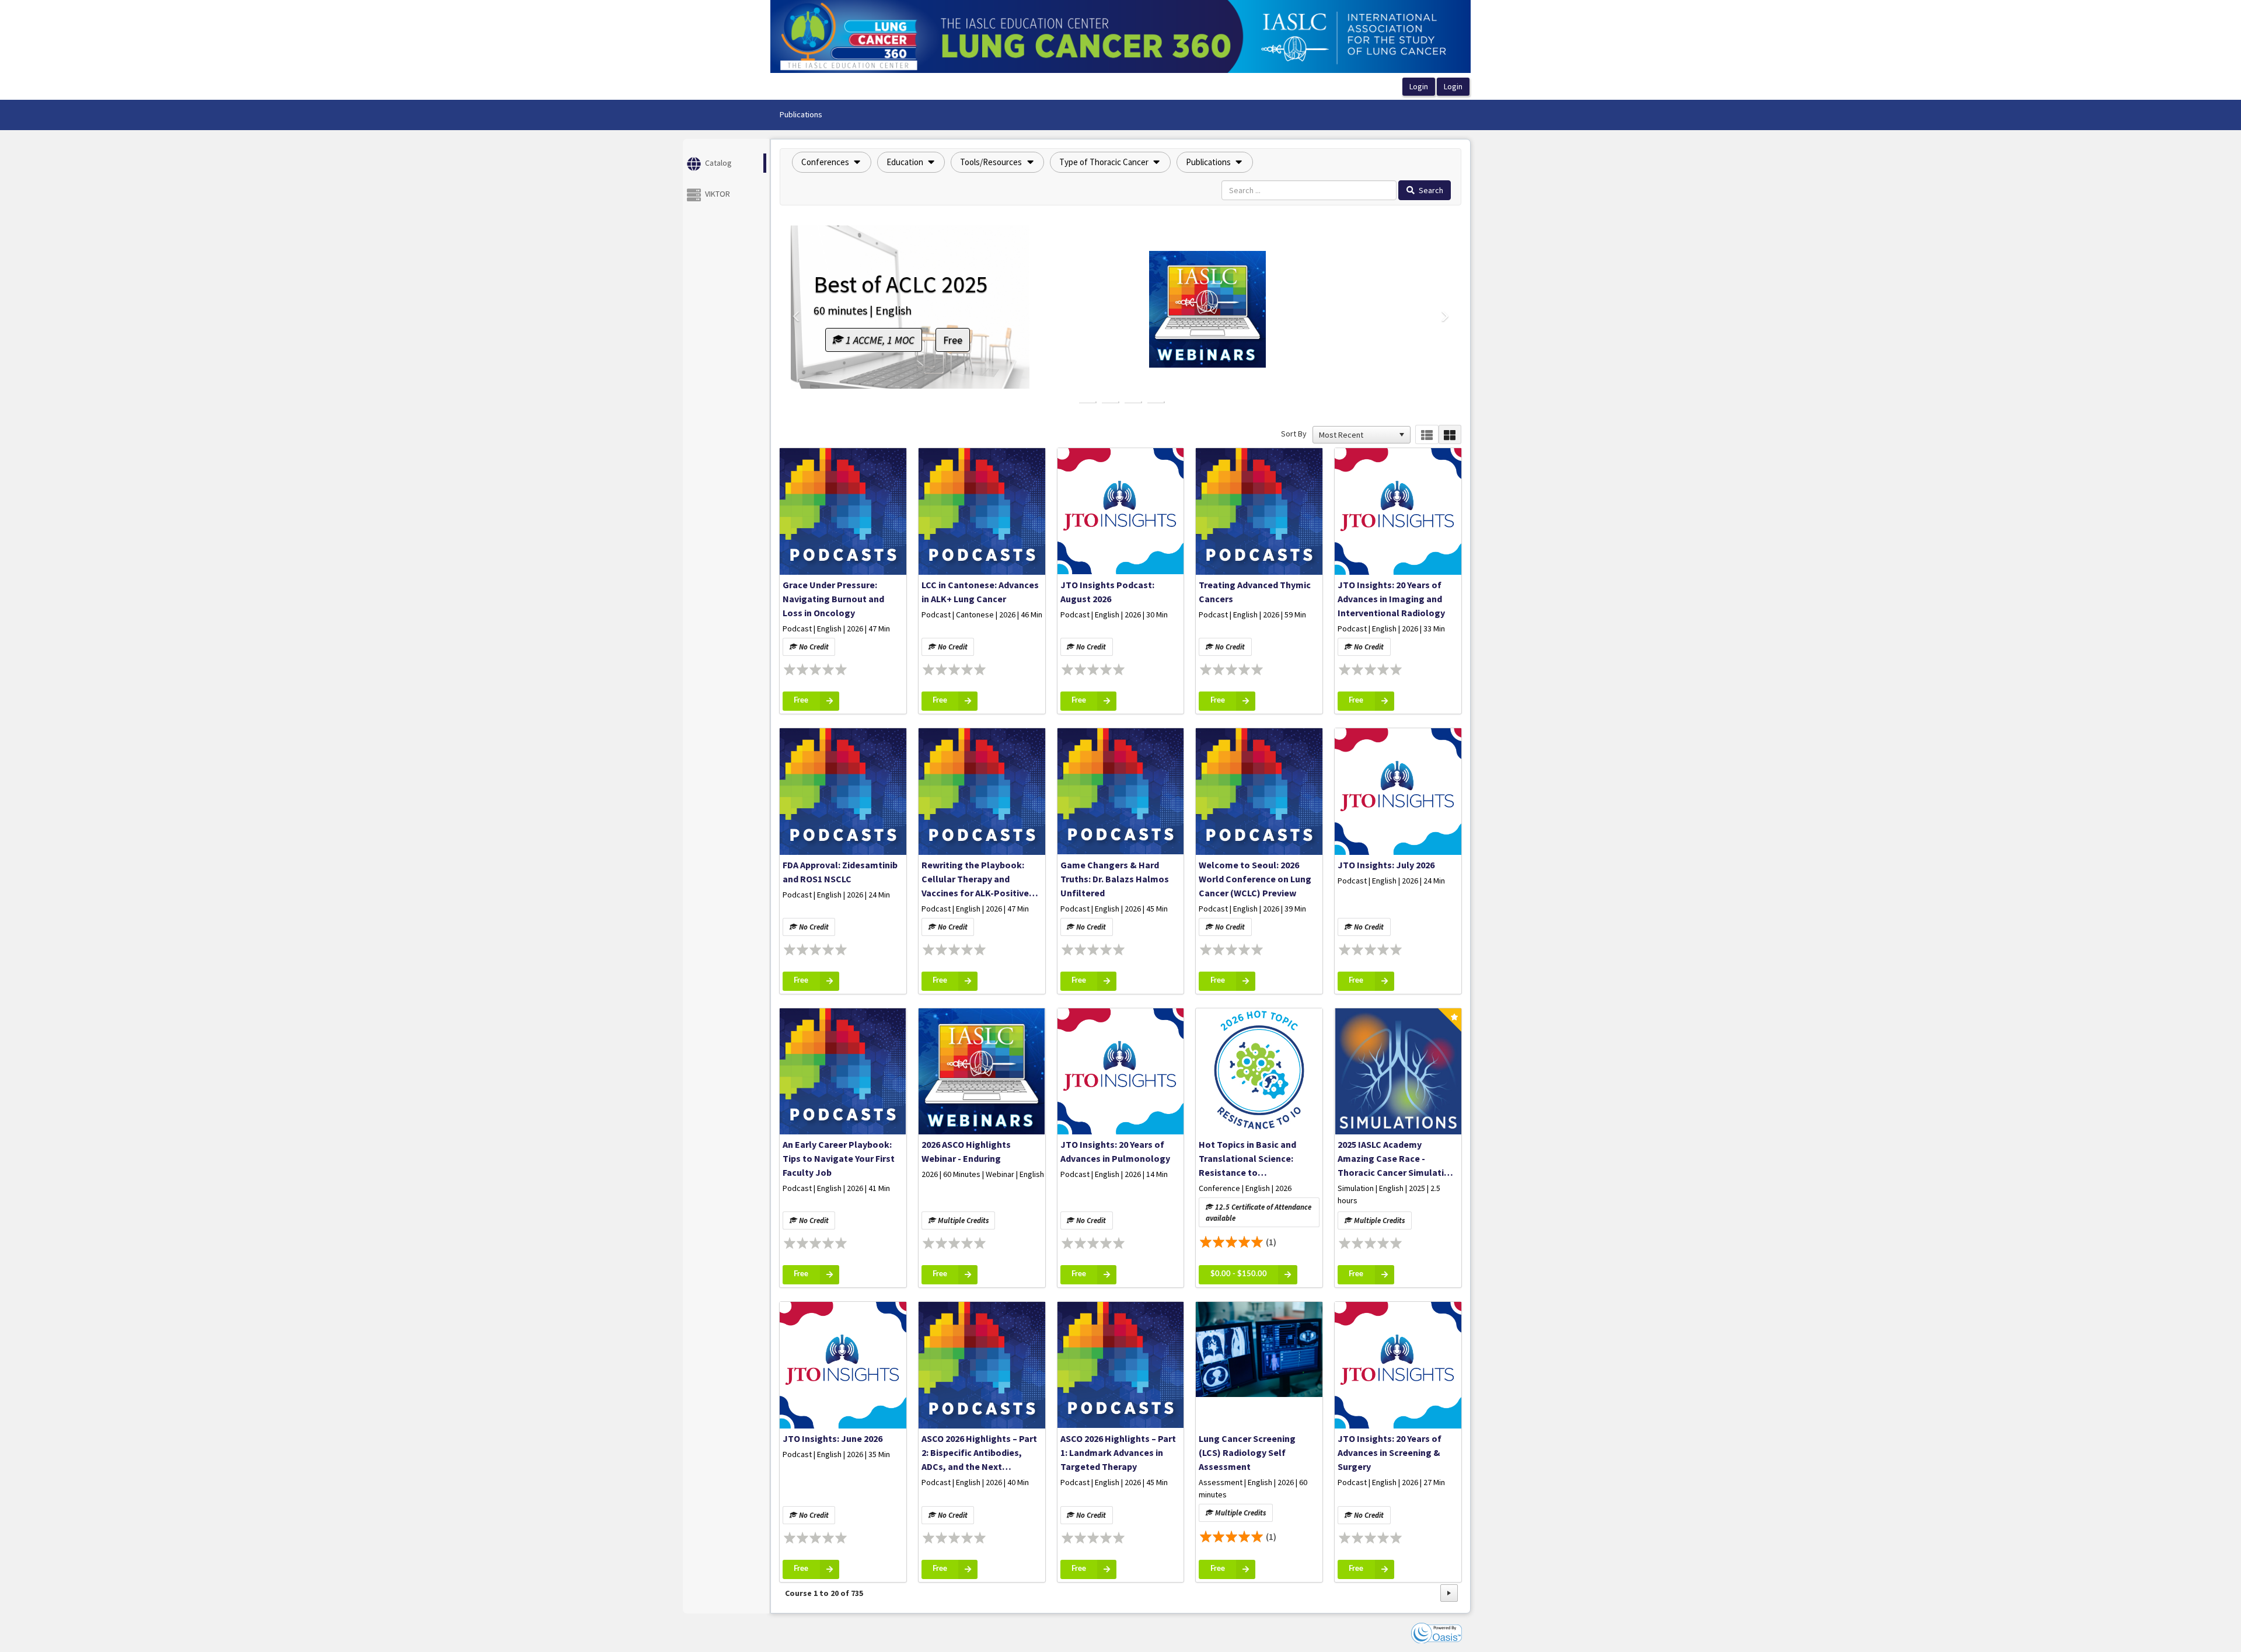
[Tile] (1450, 434)
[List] (1427, 434)
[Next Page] (1449, 1593)
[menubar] (801, 115)
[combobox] (1356, 435)
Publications (801, 114)
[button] (832, 162)
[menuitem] (801, 115)
